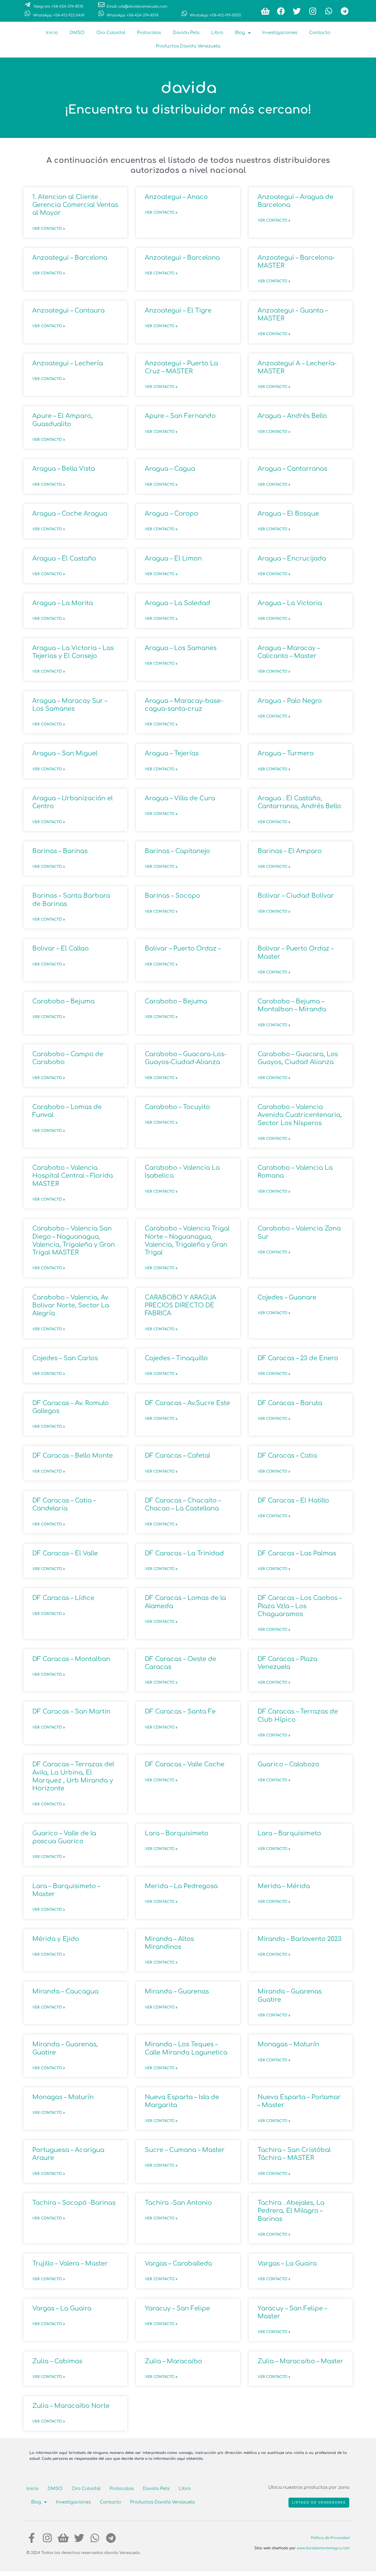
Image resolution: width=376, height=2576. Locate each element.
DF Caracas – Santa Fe (180, 1711)
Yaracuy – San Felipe (177, 2308)
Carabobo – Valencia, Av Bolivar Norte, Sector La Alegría (71, 1305)
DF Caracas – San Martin (71, 1711)
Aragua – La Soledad (178, 603)
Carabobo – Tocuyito (177, 1107)
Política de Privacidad (330, 2538)
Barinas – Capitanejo (177, 851)
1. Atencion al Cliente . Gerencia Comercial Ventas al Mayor (75, 205)
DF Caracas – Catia (287, 1456)
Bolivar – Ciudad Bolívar (296, 896)
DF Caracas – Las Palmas (297, 1553)
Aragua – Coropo (171, 514)
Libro (217, 33)
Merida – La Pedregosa (181, 1886)
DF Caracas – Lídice (63, 1598)
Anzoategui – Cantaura (68, 310)
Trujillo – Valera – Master (70, 2263)
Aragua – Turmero (286, 753)
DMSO (77, 33)
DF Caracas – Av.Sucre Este (187, 1403)
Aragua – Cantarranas (292, 469)
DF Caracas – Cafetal (178, 1456)
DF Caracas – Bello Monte (73, 1456)
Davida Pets (186, 33)
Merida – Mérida (284, 1886)
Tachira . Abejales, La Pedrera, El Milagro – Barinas (291, 2211)
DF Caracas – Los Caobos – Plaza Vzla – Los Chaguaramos (300, 1606)
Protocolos (149, 33)
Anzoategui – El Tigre (178, 310)
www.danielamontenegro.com (323, 2548)
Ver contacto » (49, 229)
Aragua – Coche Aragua (70, 514)
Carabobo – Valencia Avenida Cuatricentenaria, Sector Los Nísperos (300, 1115)
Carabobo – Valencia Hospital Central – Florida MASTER (73, 1176)
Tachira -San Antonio (178, 2203)
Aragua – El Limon (173, 558)
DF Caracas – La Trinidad (184, 1553)
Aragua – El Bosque (288, 514)
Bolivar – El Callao (61, 948)
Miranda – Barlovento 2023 (299, 1939)
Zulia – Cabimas (57, 2361)
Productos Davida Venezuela (188, 46)
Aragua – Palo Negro (290, 701)
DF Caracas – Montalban (71, 1659)
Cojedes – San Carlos (65, 1358)
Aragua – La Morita (63, 603)
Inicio (52, 33)
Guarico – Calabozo (288, 1764)
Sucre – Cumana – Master (185, 2150)
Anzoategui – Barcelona (70, 258)
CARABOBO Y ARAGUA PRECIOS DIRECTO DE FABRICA (181, 1305)
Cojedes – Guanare (287, 1297)
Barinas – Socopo (172, 896)
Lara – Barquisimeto (177, 1833)
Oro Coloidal (111, 33)
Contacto (320, 33)
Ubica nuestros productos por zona (309, 2488)
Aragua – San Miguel (65, 753)
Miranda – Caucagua (65, 1991)
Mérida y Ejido (56, 1939)
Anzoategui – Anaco (176, 197)
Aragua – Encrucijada (292, 558)
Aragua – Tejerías (172, 753)
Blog (240, 33)
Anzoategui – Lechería (68, 363)
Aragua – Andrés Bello (292, 416)
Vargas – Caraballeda (178, 2263)
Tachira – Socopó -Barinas (74, 2203)
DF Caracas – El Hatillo (293, 1500)
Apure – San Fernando (180, 416)
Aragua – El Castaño (64, 558)
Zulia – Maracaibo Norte (71, 2406)
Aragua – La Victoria (290, 603)
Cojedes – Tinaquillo (176, 1358)
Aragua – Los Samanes (181, 648)
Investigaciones (280, 33)
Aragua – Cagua (170, 469)
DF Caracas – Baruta (290, 1403)
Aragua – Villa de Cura (180, 798)
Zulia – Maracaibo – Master (301, 2361)
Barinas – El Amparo (290, 851)
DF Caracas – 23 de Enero (298, 1358)
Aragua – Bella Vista (64, 469)
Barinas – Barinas (60, 851)
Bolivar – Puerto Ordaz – (183, 948)
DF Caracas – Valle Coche (185, 1764)
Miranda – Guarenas (177, 1991)
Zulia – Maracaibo (173, 2361)
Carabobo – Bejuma (63, 1001)
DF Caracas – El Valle (65, 1553)
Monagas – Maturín (288, 2044)
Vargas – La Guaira (287, 2263)
